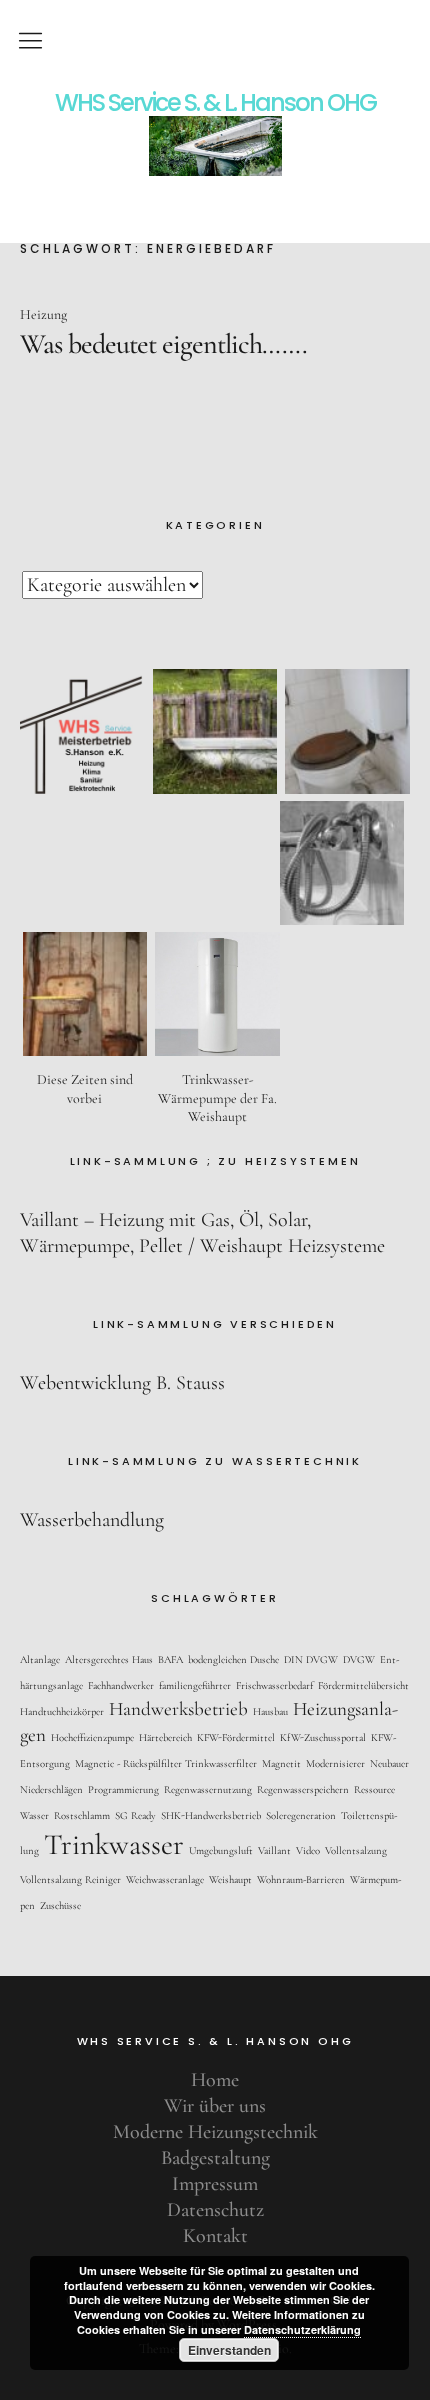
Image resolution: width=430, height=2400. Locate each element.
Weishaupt (230, 1879)
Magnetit (281, 1763)
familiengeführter (195, 1685)
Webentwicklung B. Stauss (122, 1383)
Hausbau (270, 1711)
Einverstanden (229, 2350)
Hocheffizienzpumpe (92, 1737)
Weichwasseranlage (165, 1879)
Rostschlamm (82, 1815)
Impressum (215, 2184)
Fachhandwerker (121, 1685)
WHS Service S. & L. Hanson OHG (215, 103)
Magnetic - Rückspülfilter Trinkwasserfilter (166, 1763)
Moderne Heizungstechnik (215, 2132)
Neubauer (389, 1763)
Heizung (43, 314)
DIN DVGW (311, 1659)
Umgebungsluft (221, 1850)
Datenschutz (215, 2210)
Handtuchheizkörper (62, 1711)
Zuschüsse (60, 1905)
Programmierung (123, 1789)
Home (215, 2080)
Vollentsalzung (356, 1850)
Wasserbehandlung (92, 1520)
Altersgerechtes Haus (109, 1659)
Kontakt (215, 2236)
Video (308, 1850)
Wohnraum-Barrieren (301, 1879)
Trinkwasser (114, 1844)
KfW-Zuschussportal (323, 1737)
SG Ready (135, 1815)
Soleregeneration (301, 1815)
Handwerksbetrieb (178, 1708)
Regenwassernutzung (208, 1789)
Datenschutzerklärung (302, 2329)
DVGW (359, 1659)
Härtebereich (165, 1737)
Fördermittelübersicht (363, 1685)
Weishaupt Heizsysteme (292, 1246)
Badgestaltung (215, 2158)
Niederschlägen (51, 1789)
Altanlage (40, 1659)
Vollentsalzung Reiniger (70, 1879)
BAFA (170, 1659)
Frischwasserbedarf (274, 1685)
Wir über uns (215, 2106)
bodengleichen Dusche (233, 1659)
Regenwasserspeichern (303, 1789)
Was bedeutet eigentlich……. (163, 344)
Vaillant (274, 1850)
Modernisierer (335, 1763)
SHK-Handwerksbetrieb (211, 1815)
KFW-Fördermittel (236, 1737)
